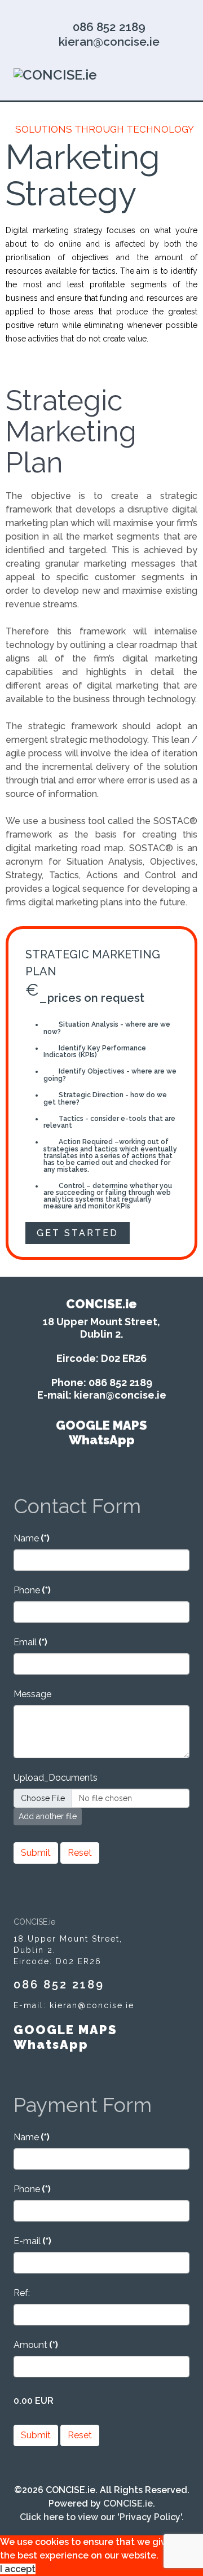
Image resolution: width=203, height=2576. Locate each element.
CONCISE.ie (128, 2503)
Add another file (48, 1816)
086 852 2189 (109, 27)
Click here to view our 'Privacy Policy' (101, 2517)
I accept (18, 2569)
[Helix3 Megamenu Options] (185, 74)
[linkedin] (101, 9)
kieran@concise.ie (109, 41)
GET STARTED (78, 1233)
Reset (80, 1853)
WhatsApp (102, 1440)
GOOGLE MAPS (101, 1425)
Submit (36, 1853)
